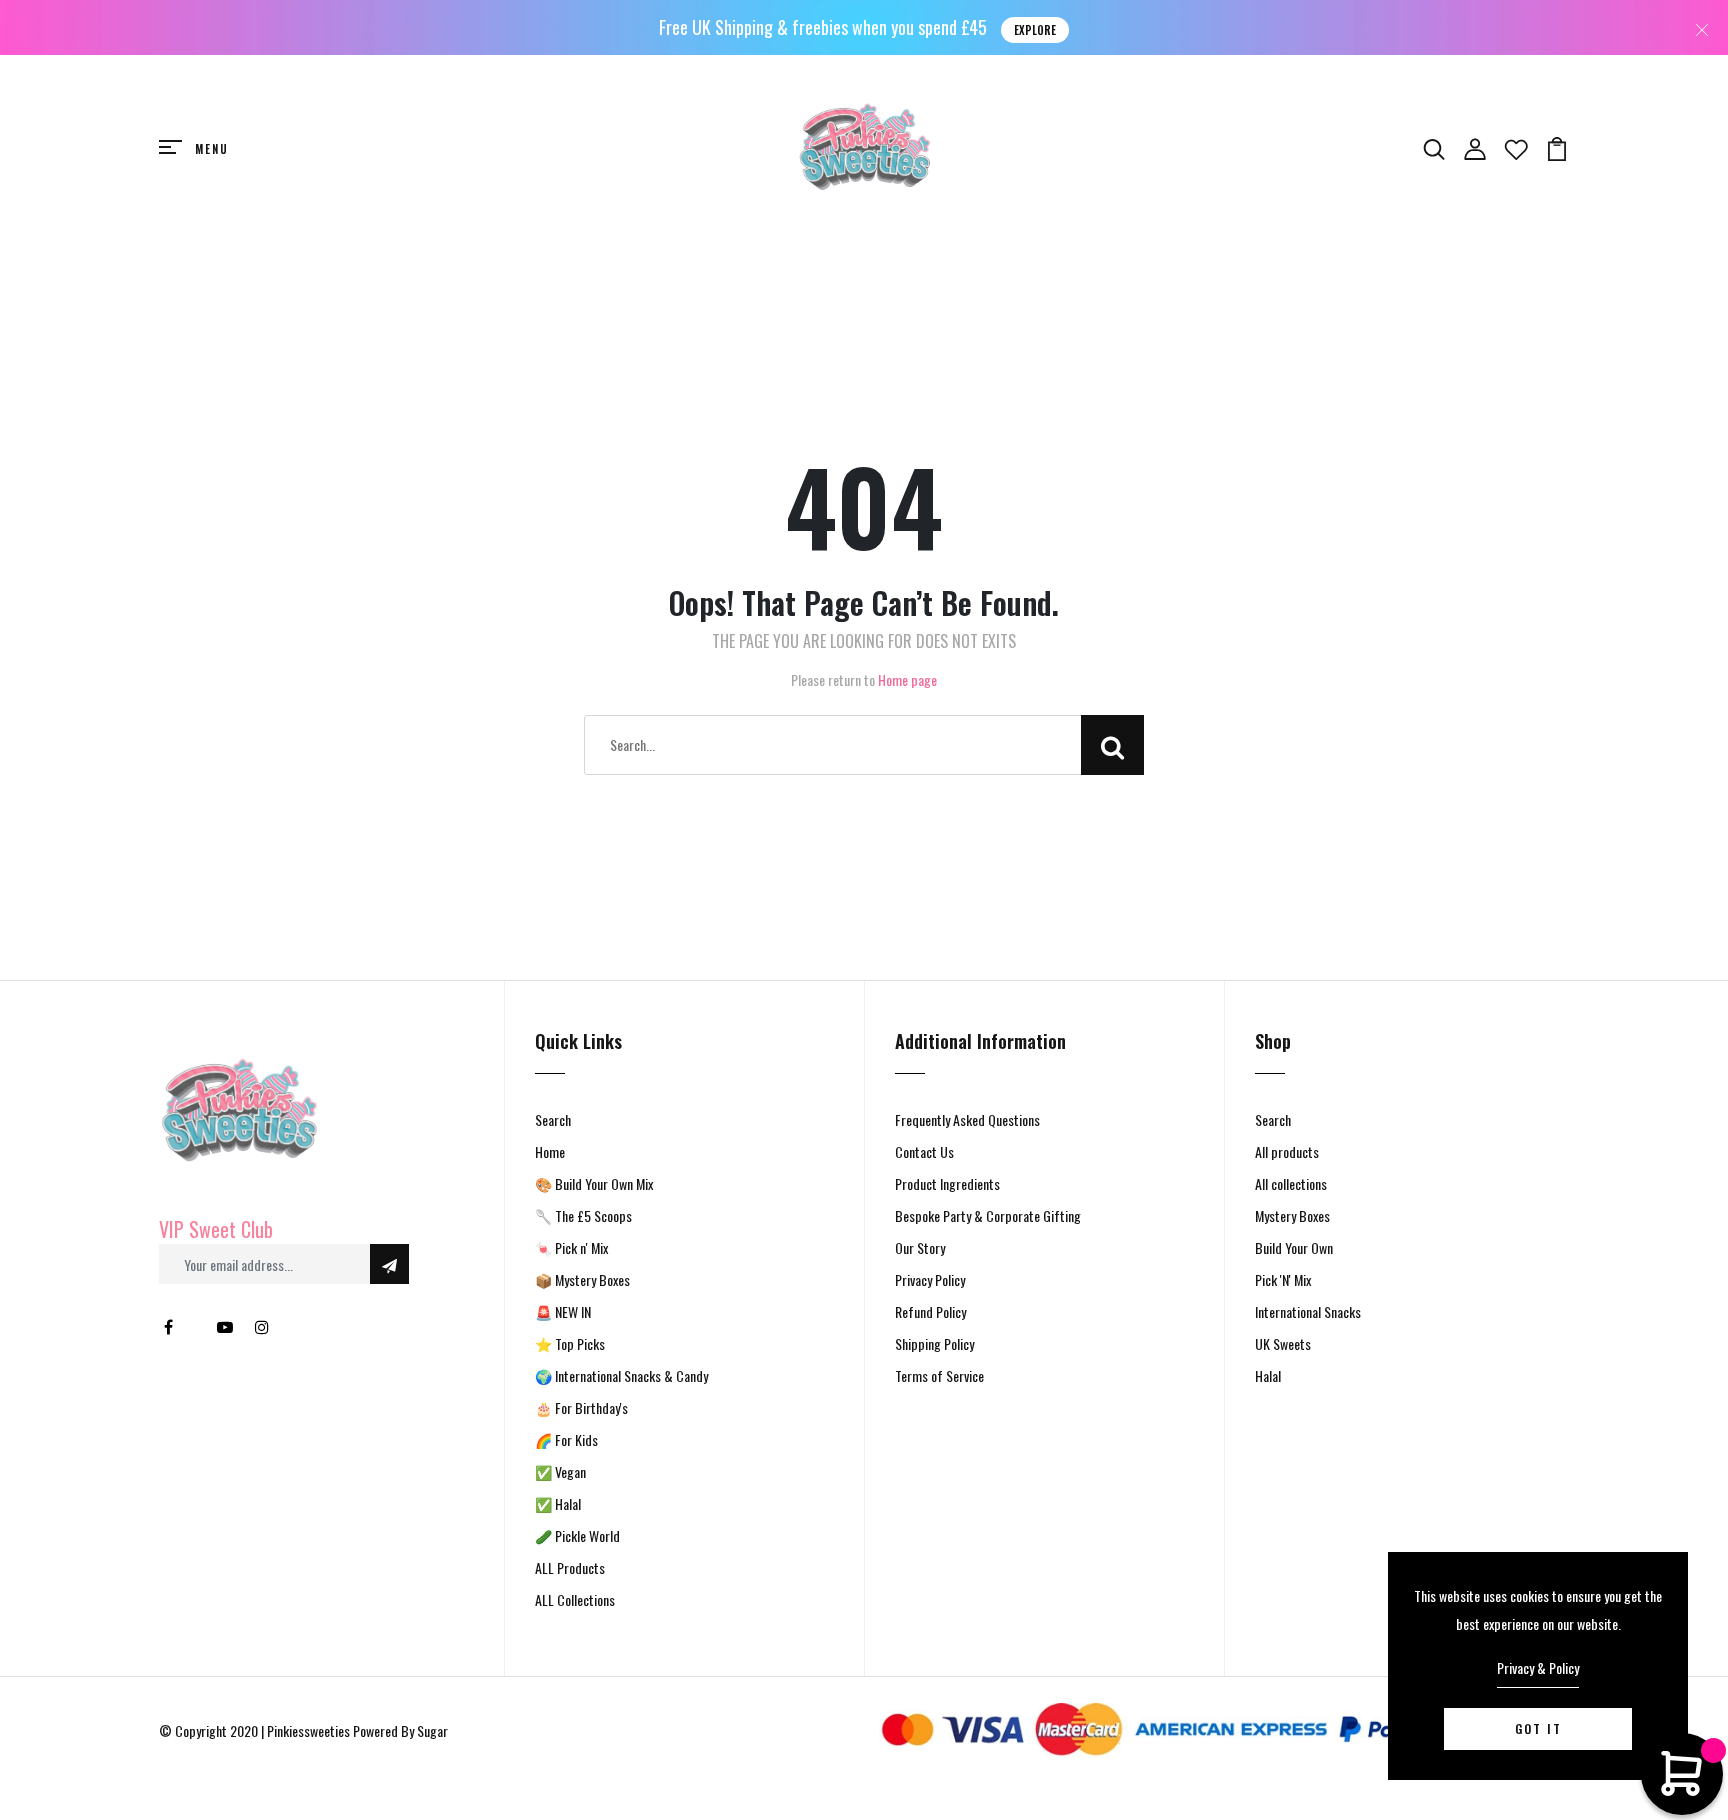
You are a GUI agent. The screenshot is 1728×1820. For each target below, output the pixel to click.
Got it (1538, 1728)
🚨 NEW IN (563, 1311)
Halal (1268, 1375)
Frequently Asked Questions (967, 1119)
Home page (907, 679)
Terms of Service (939, 1375)
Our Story (920, 1247)
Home (550, 1151)
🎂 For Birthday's (581, 1407)
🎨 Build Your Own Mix (594, 1183)
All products (1287, 1151)
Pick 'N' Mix (1283, 1279)
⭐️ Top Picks (570, 1343)
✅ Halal (558, 1503)
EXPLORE (1035, 30)
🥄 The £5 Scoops (583, 1215)
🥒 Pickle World (577, 1535)
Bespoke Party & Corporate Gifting (988, 1215)
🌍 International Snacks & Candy (621, 1375)
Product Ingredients (947, 1183)
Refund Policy (930, 1311)
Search (553, 1119)
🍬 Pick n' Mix (571, 1247)
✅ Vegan (560, 1471)
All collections (1291, 1183)
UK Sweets (1283, 1343)
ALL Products (570, 1567)
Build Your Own (1294, 1247)
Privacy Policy (930, 1279)
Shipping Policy (934, 1343)
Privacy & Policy (1538, 1667)
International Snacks (1308, 1311)
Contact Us (924, 1151)
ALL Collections (575, 1599)
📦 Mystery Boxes (582, 1279)
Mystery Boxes (1292, 1215)
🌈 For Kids (566, 1439)
